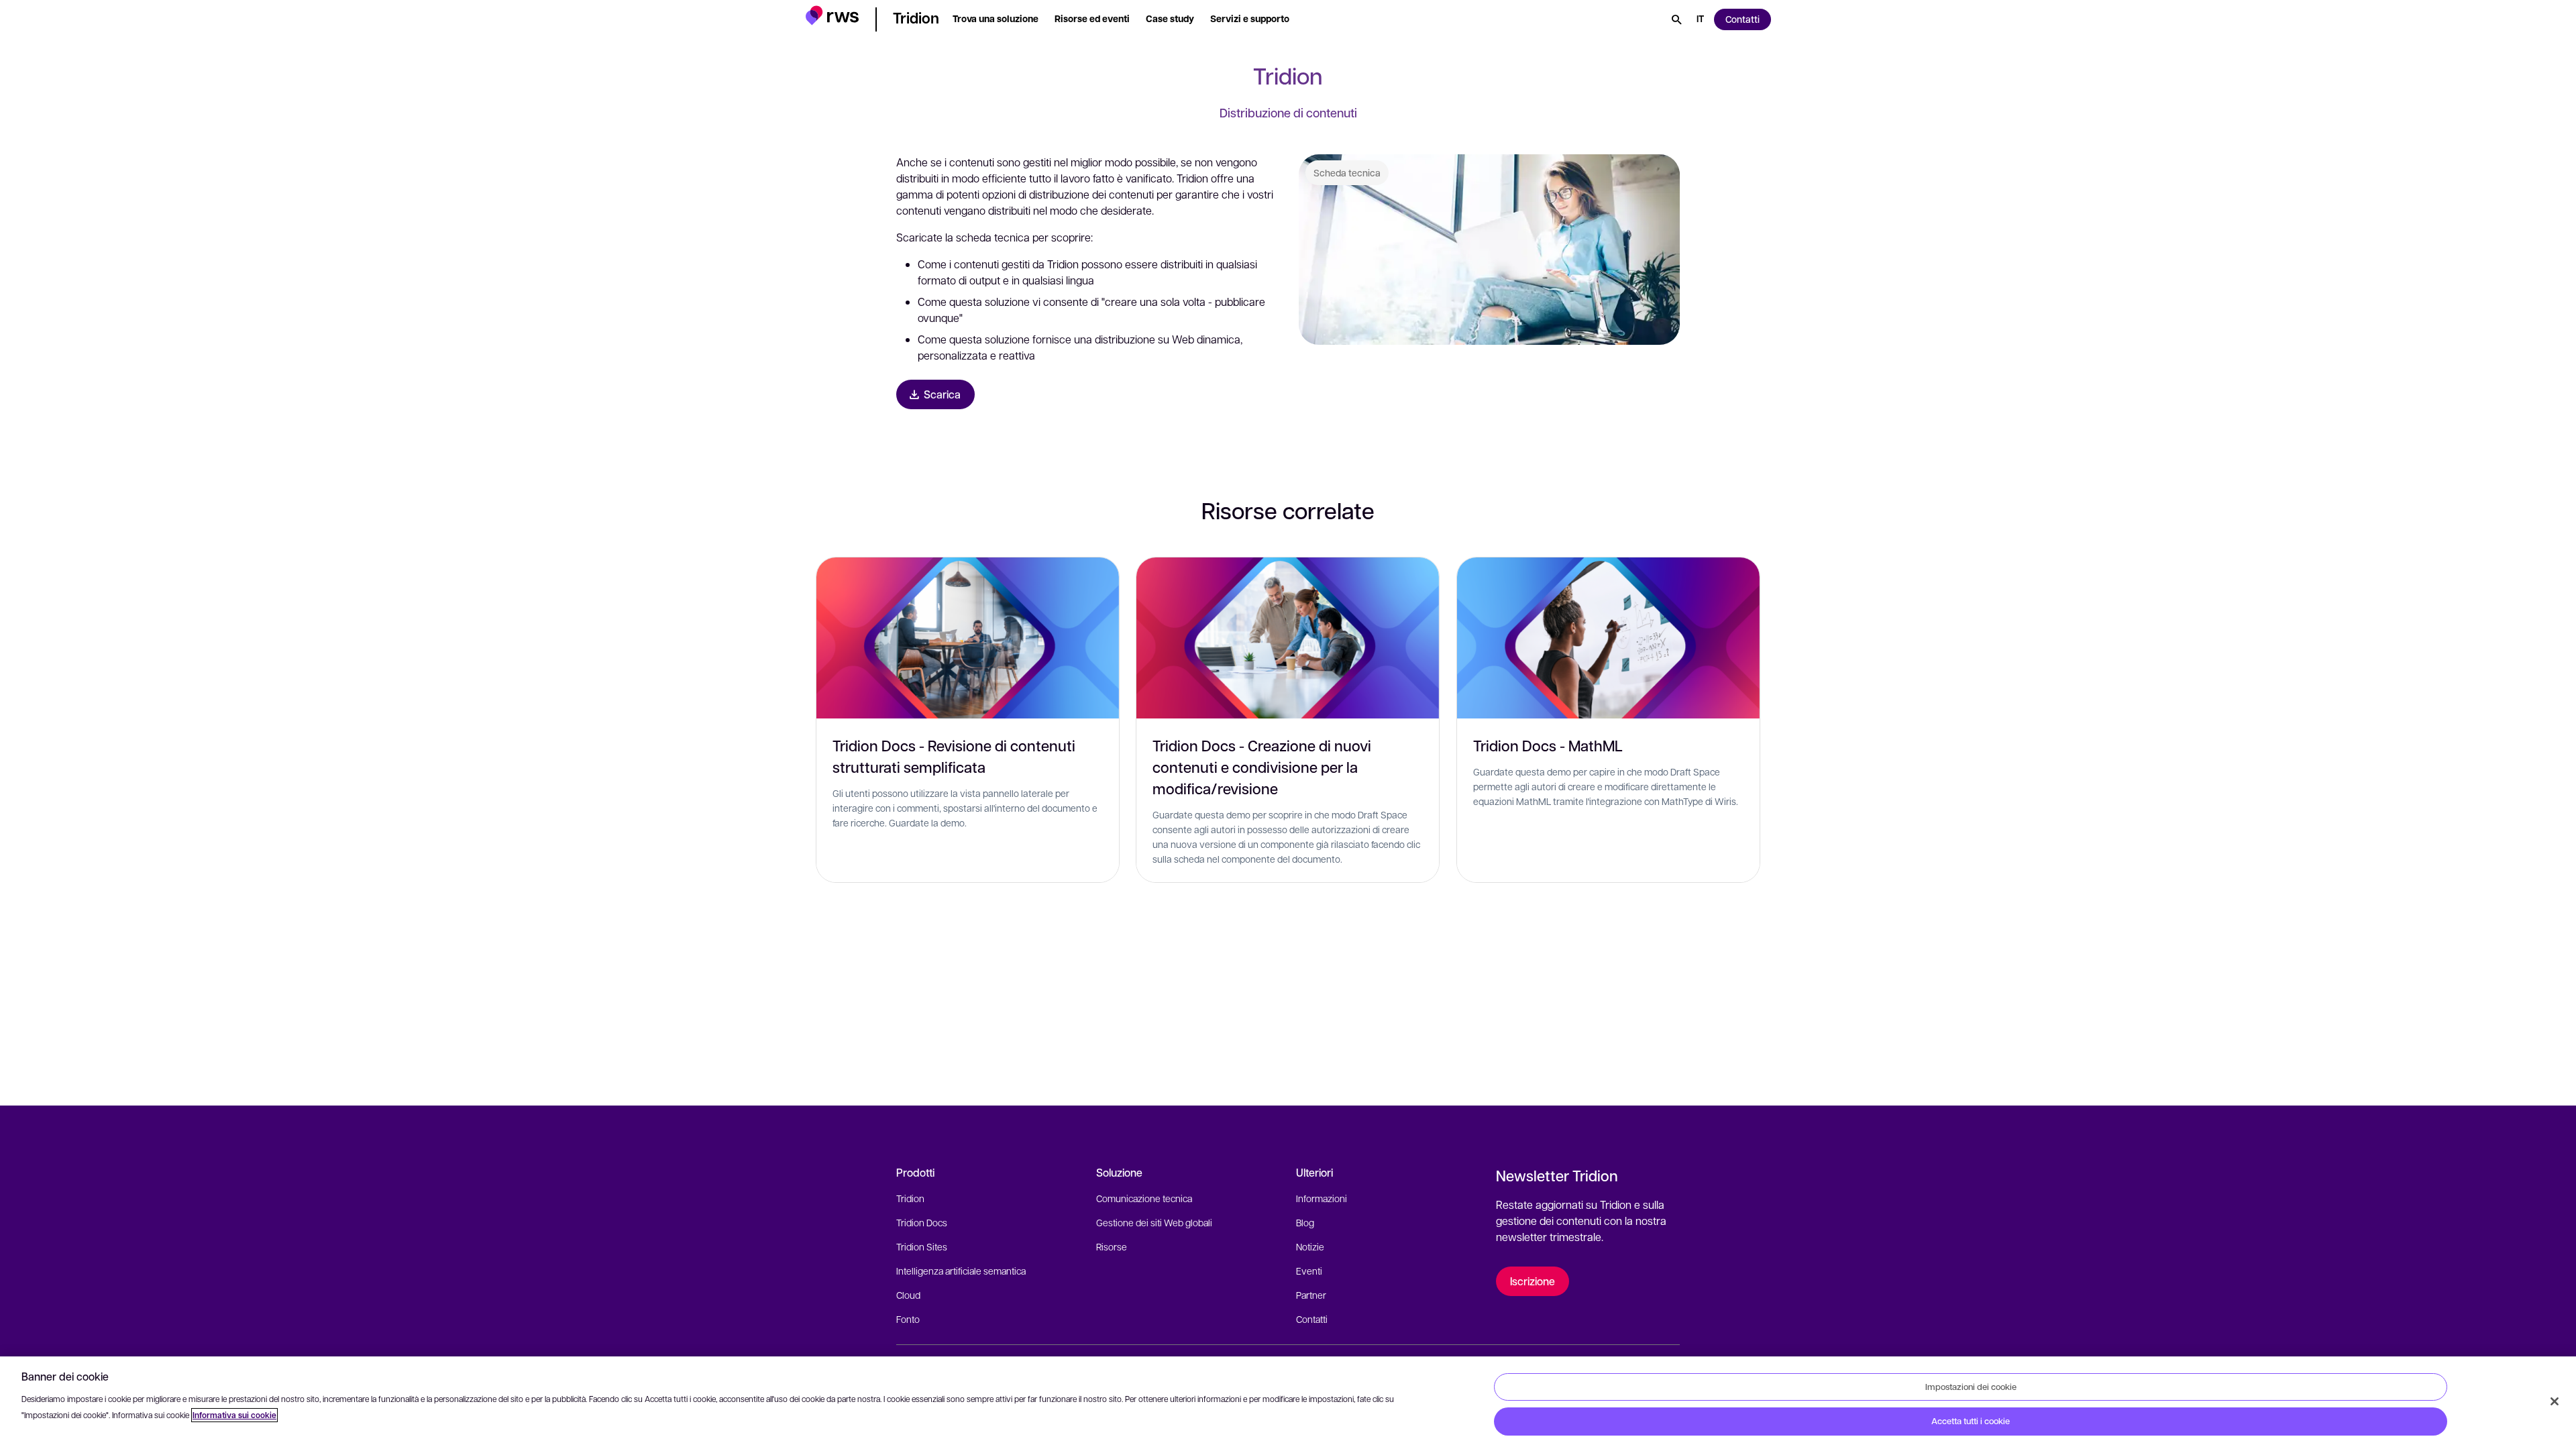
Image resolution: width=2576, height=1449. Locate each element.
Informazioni (1322, 1198)
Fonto (908, 1319)
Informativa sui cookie (234, 1415)
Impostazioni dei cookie (1971, 1387)
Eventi (1309, 1271)
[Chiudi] (2555, 1401)
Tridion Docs (922, 1222)
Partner (1311, 1295)
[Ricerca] (1676, 19)
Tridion (910, 1198)
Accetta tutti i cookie (1971, 1421)
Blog (1305, 1222)
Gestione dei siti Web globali (1154, 1222)
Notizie (1310, 1246)
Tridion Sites (922, 1246)
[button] (832, 17)
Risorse (1112, 1246)
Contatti (1312, 1319)
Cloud (908, 1295)
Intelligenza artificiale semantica (961, 1271)
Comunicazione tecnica (1144, 1198)
